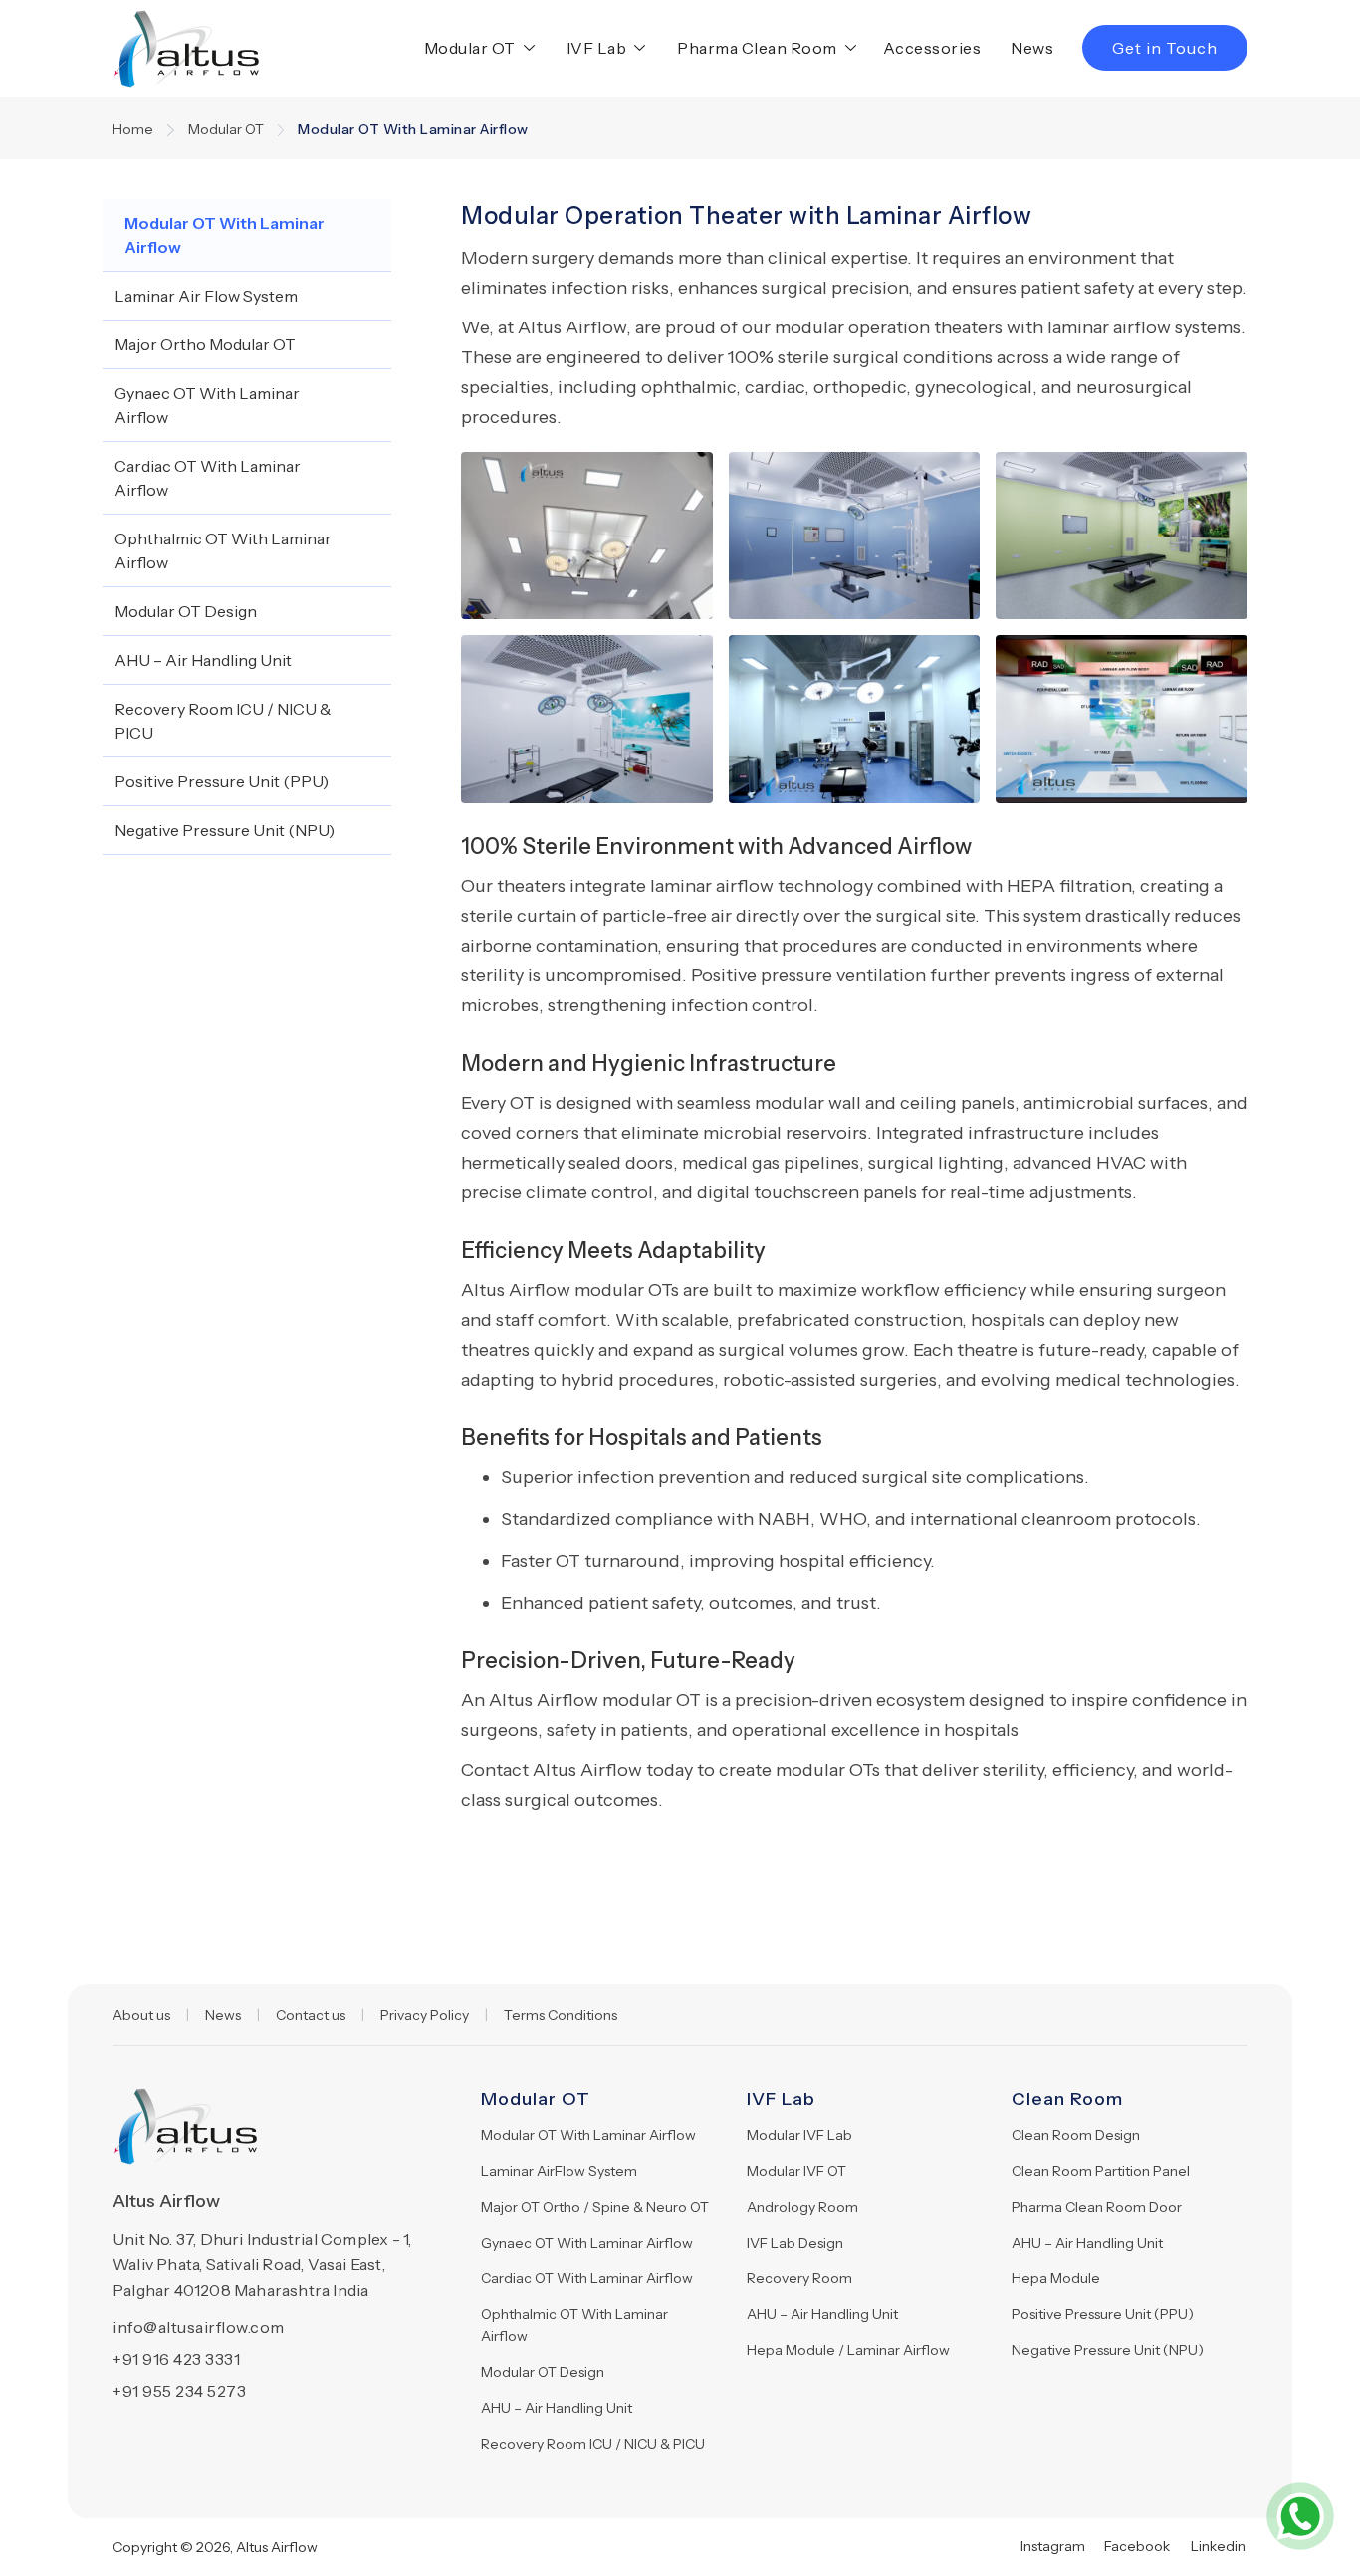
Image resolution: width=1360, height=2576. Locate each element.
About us (141, 2015)
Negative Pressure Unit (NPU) (1108, 2350)
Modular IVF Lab (799, 2135)
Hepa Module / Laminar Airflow (848, 2350)
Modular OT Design (543, 2372)
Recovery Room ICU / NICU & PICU (593, 2444)
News (1032, 48)
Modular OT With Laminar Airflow (588, 2135)
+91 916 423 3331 (176, 2359)
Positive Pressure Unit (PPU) (1103, 2314)
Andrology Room (802, 2207)
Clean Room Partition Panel (1101, 2171)
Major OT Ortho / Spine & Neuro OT (595, 2207)
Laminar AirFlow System (559, 2171)
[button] (475, 48)
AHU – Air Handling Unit (557, 2408)
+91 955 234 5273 (179, 2391)
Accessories (932, 48)
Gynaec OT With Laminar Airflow (587, 2243)
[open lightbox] (587, 536)
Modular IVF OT (796, 2171)
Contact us (311, 2015)
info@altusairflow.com (199, 2327)
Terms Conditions (561, 2015)
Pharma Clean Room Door (1097, 2207)
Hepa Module (1056, 2278)
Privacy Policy (425, 2015)
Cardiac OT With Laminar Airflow (587, 2278)
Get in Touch (1165, 48)
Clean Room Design (1076, 2135)
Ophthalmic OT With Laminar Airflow (574, 2325)
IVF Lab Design (795, 2243)
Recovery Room (799, 2278)
